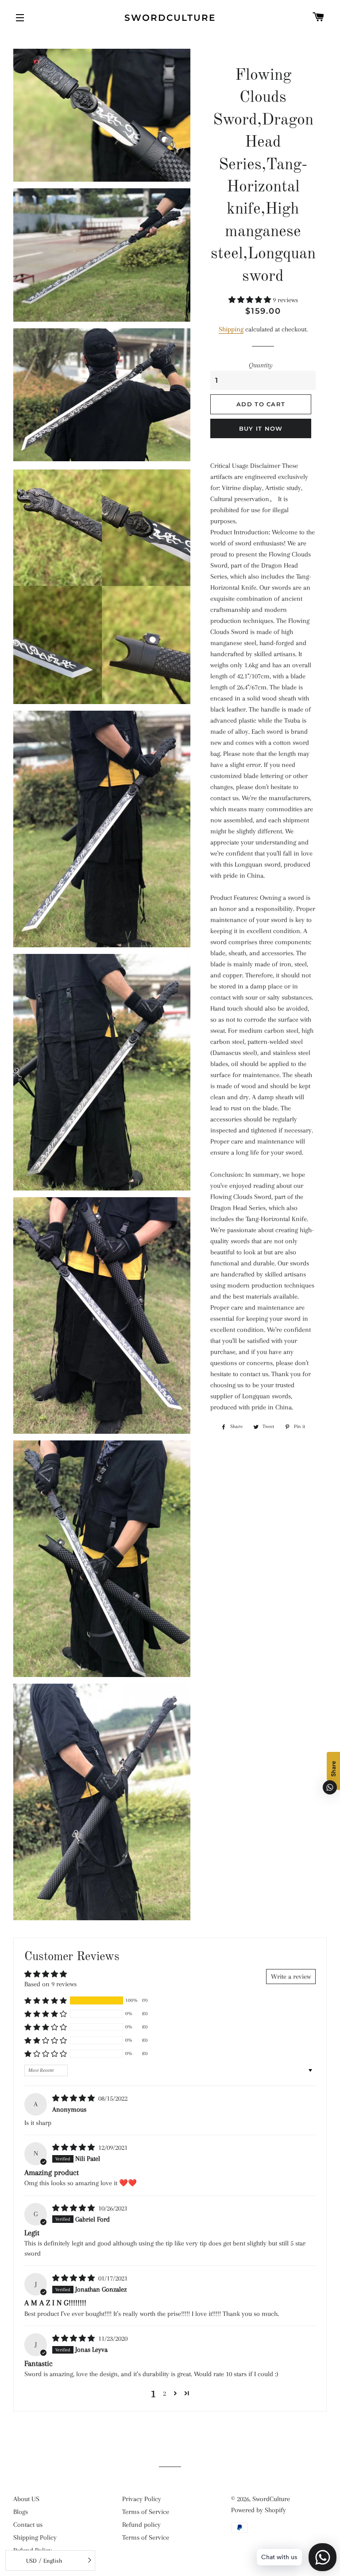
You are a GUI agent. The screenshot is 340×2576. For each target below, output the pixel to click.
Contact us (28, 2525)
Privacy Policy (142, 2499)
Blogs (21, 2512)
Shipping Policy (35, 2537)
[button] (251, 300)
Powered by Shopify (259, 2510)
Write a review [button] (291, 1977)
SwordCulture (170, 18)
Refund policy (141, 2525)
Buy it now (261, 428)
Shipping (231, 329)
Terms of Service (146, 2512)
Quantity (261, 365)
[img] (74, 2098)
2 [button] (164, 2393)
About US (26, 2499)
